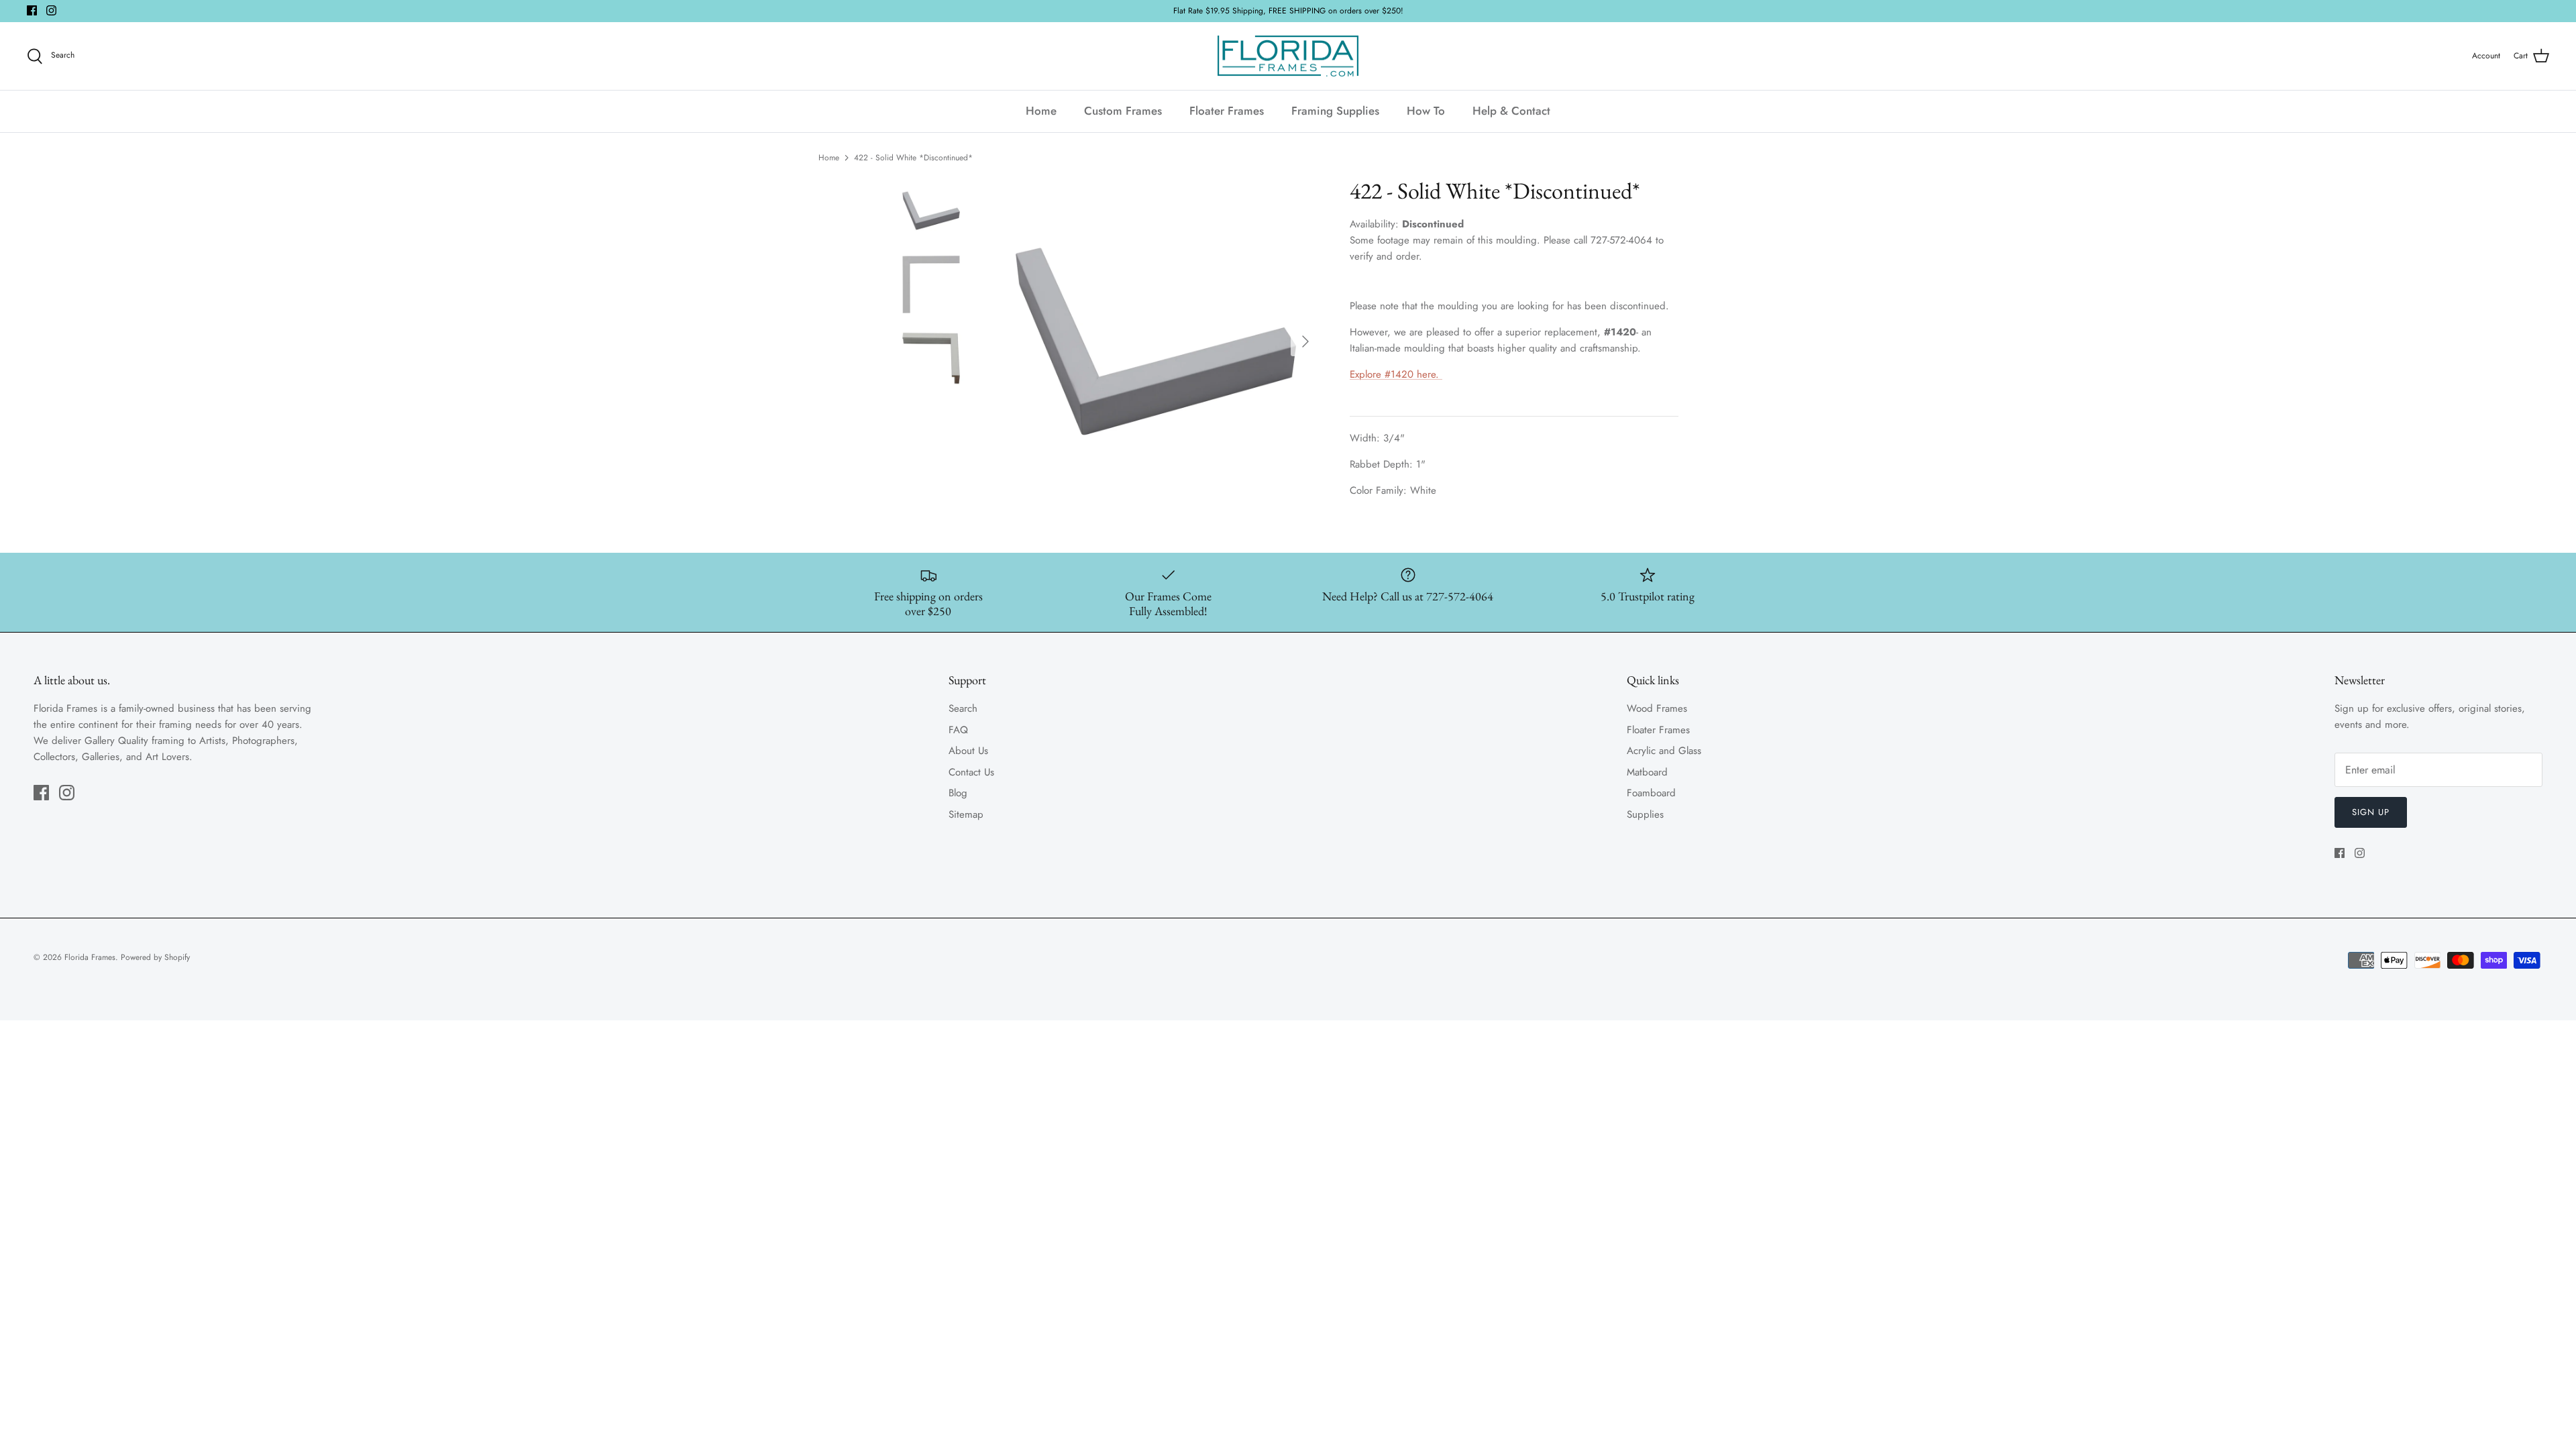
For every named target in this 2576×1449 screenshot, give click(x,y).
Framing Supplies (1335, 111)
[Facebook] (32, 10)
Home (1041, 111)
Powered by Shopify (155, 957)
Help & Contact (1511, 111)
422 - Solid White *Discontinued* (913, 158)
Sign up (2371, 812)
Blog (958, 793)
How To (1426, 111)
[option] (1156, 341)
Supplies (1645, 814)
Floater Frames (1227, 111)
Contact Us (971, 772)
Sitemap (966, 814)
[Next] (1305, 341)
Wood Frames (1657, 708)
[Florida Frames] (1288, 56)
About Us (968, 751)
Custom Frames (1123, 111)
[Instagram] (51, 10)
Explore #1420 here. (1396, 374)
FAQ (958, 730)
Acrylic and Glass (1664, 751)
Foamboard (1651, 793)
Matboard (1647, 772)
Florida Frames (90, 957)
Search (963, 708)
